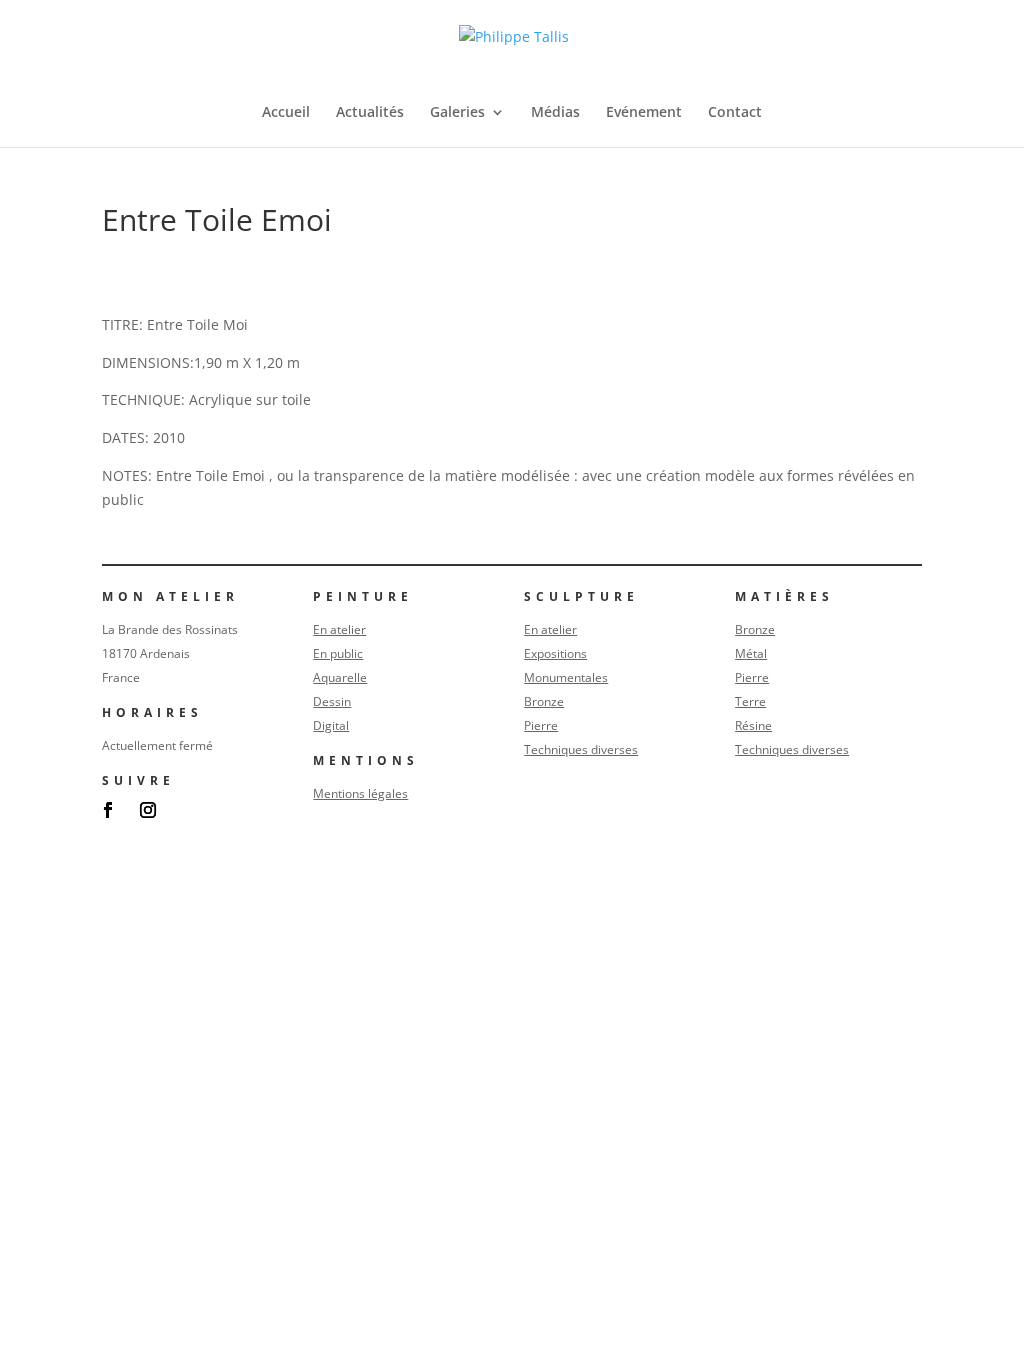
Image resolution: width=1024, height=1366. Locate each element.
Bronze (544, 701)
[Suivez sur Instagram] (148, 810)
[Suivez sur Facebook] (108, 810)
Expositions (555, 653)
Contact (735, 113)
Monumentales (566, 677)
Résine (753, 725)
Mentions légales (360, 793)
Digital (331, 725)
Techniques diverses (581, 749)
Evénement (644, 113)
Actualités (370, 113)
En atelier (339, 629)
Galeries (457, 113)
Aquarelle (340, 677)
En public (338, 653)
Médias (555, 113)
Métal (751, 653)
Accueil (286, 113)
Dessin (332, 701)
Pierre (541, 725)
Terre (750, 701)
